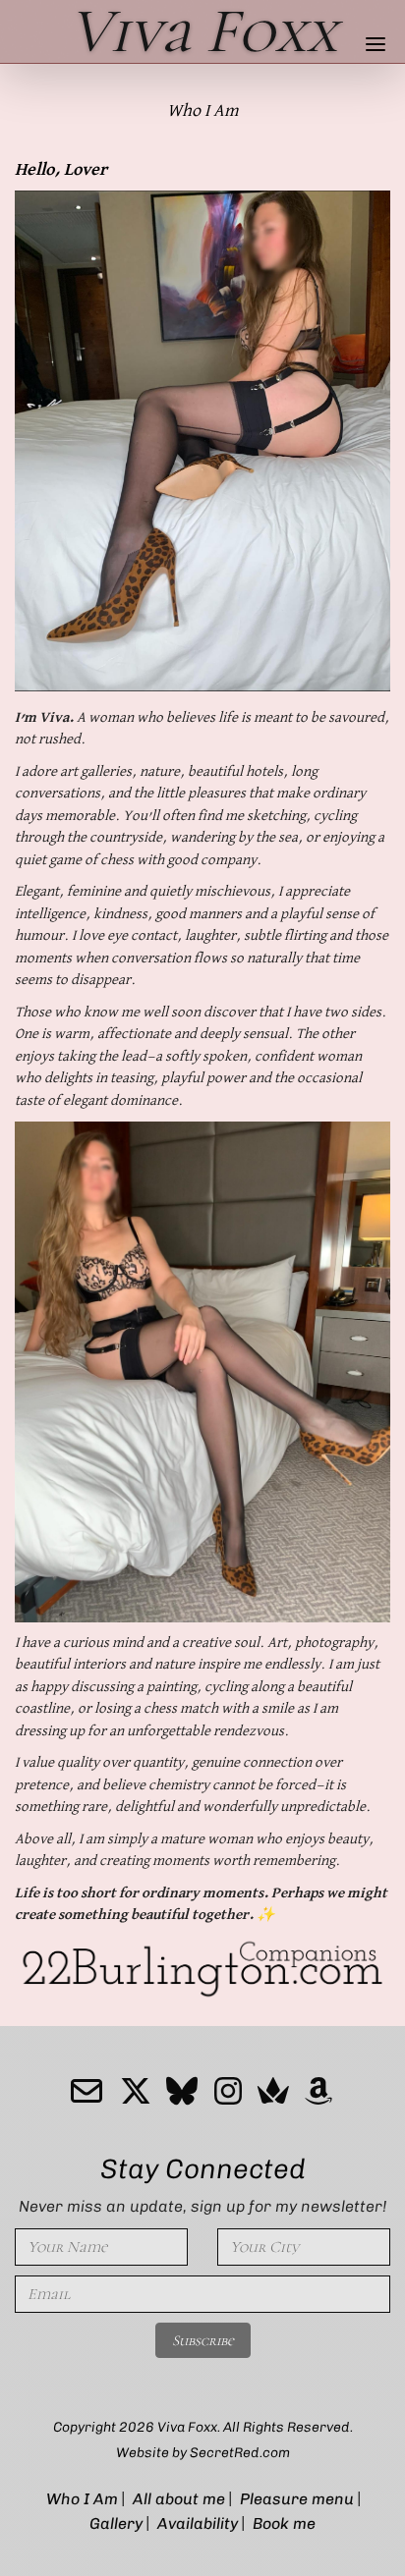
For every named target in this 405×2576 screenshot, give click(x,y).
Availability (198, 2523)
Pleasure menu (297, 2499)
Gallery (116, 2523)
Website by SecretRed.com (203, 2453)
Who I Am (82, 2499)
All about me (179, 2499)
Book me (284, 2523)
